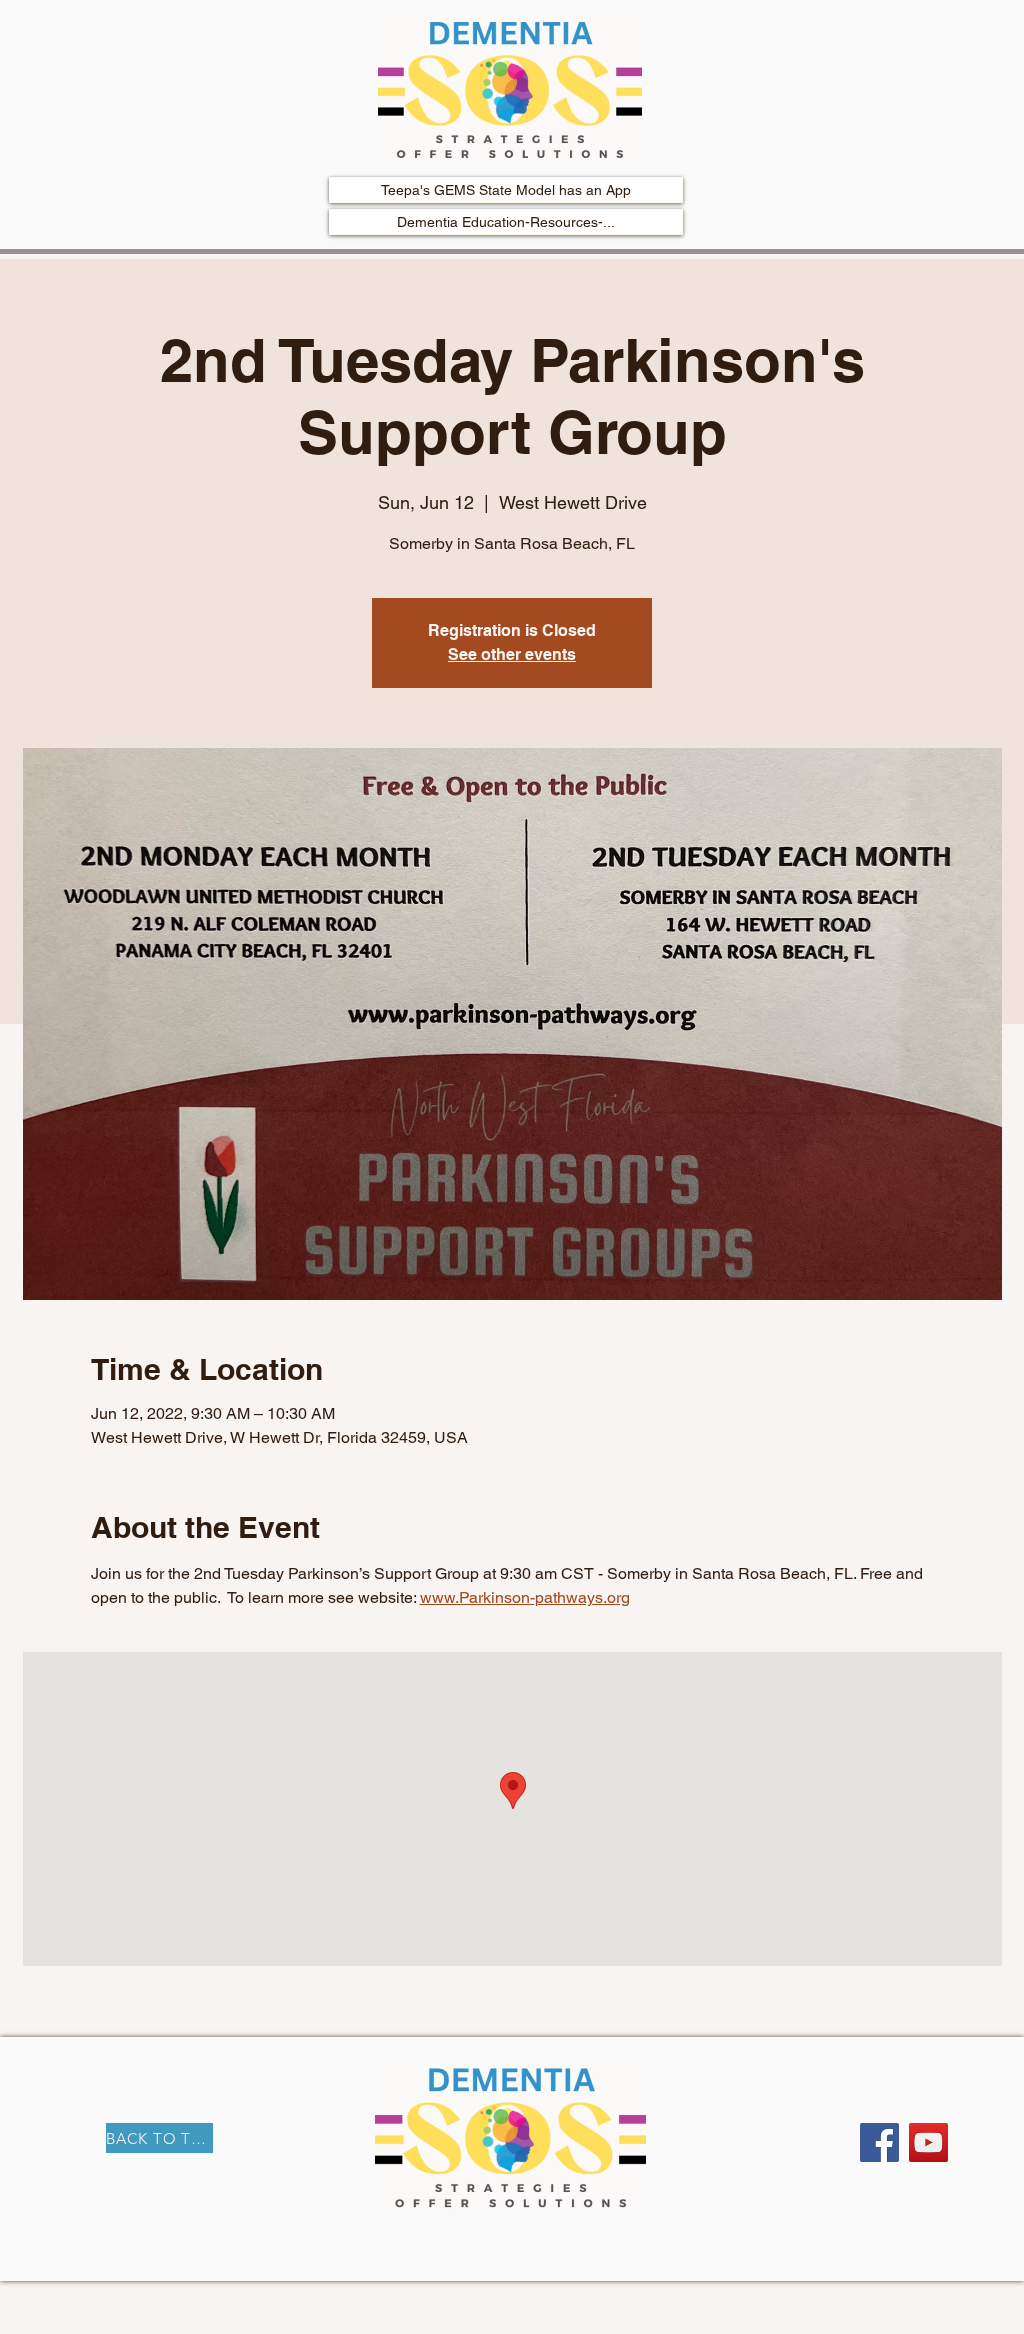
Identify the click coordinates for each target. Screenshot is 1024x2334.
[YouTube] (928, 2142)
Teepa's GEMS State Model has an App (506, 190)
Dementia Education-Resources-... (506, 222)
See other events (512, 654)
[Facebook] (879, 2142)
